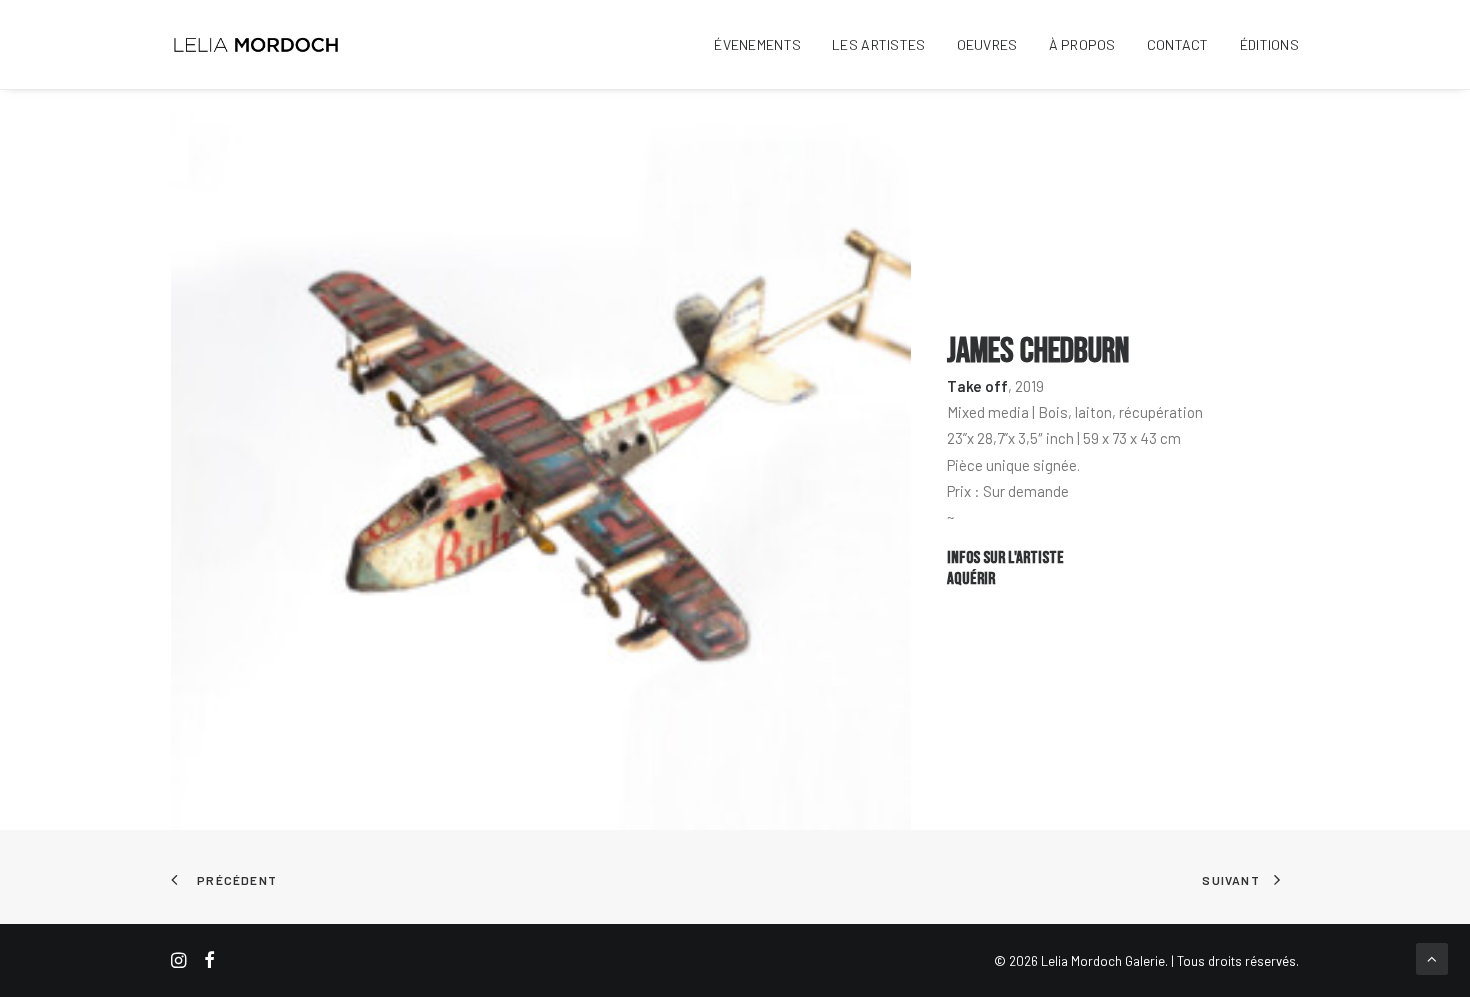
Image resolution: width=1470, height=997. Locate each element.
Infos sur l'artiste (1005, 558)
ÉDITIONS (1269, 44)
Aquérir (971, 579)
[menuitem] (764, 44)
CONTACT (1178, 44)
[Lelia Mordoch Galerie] (257, 44)
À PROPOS (1082, 44)
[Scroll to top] (1432, 957)
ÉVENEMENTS (757, 44)
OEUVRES (987, 44)
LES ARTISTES (878, 44)
